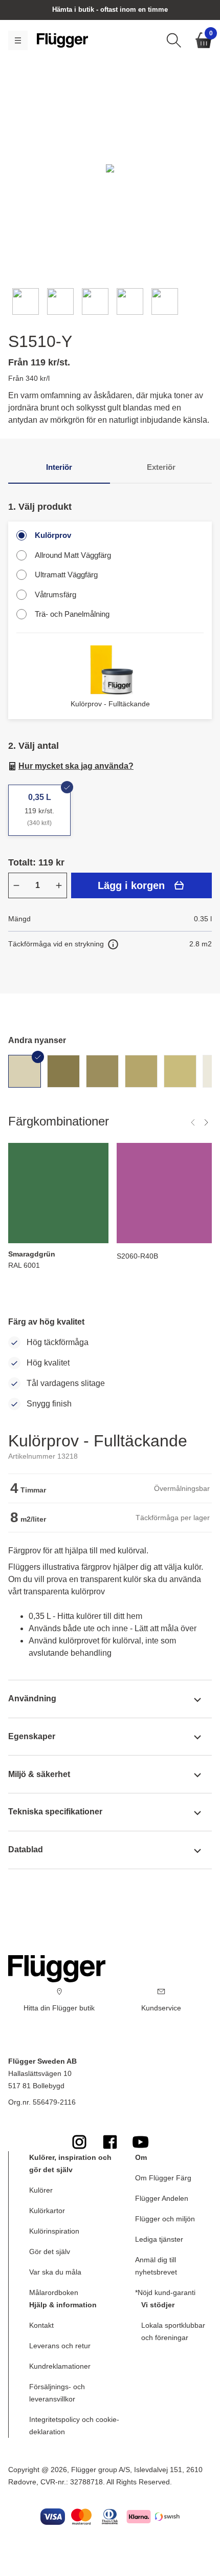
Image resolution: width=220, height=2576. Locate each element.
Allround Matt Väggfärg (73, 555)
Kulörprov (53, 535)
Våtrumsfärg (56, 594)
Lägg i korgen (131, 885)
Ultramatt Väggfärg (66, 575)
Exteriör (161, 467)
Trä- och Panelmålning (72, 614)
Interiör (59, 467)
